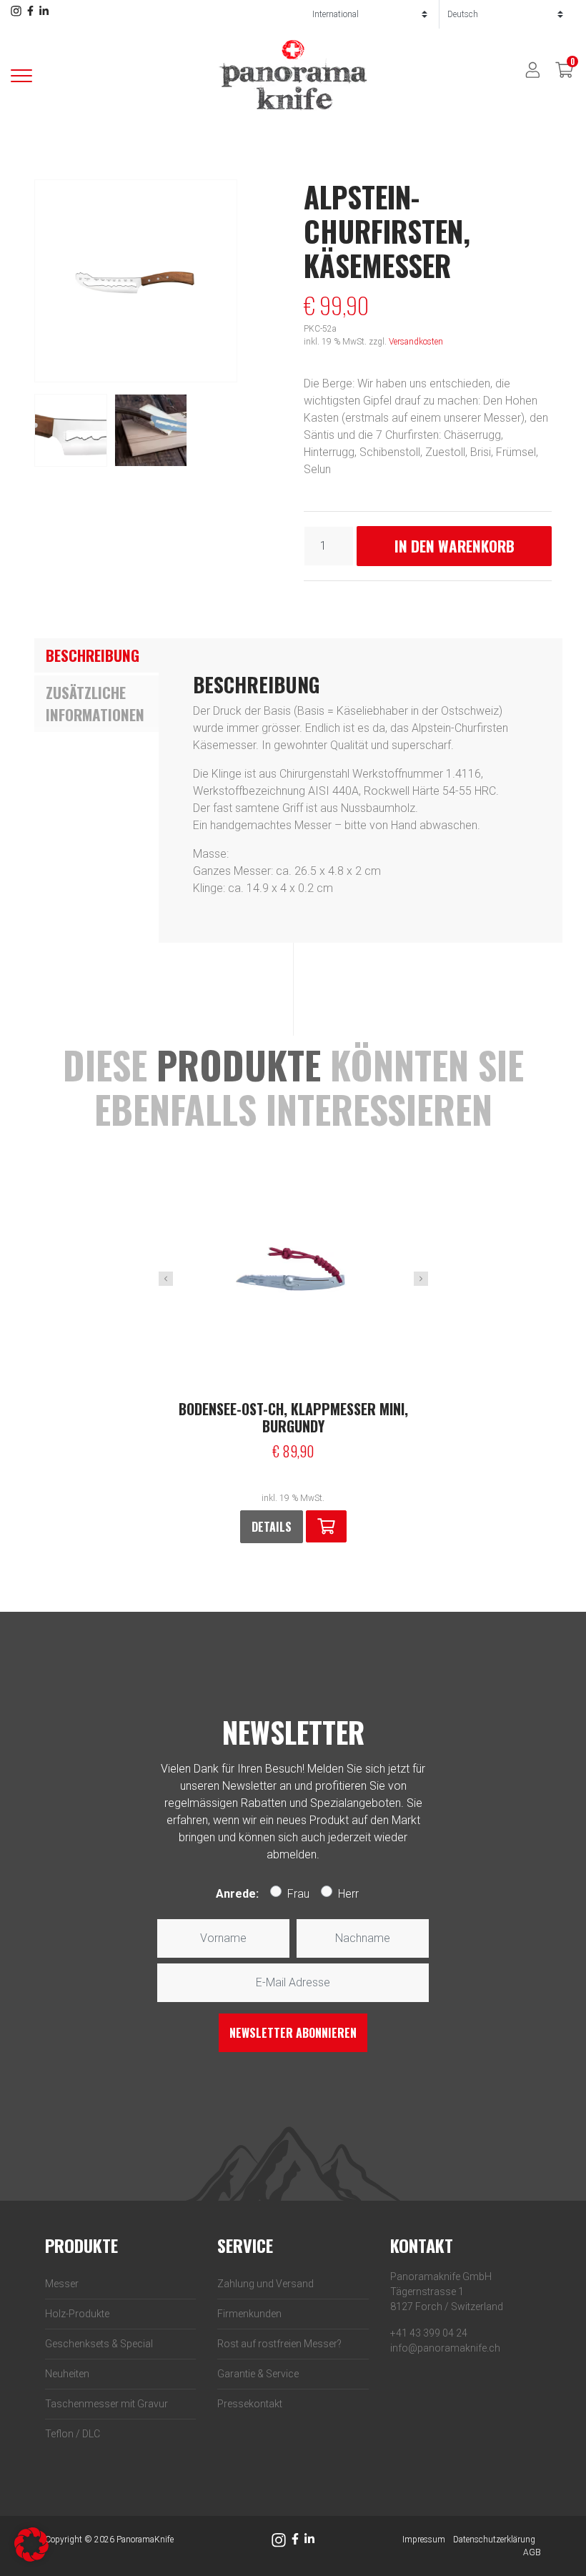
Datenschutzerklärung (494, 2540)
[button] (326, 1526)
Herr (348, 1894)
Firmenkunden (249, 2314)
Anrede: (237, 1894)
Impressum (424, 2540)
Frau (298, 1894)
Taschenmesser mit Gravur (106, 2404)
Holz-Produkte (77, 2314)
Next (421, 1279)
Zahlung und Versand (265, 2284)
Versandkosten (416, 342)
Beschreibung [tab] (93, 655)
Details (272, 1527)
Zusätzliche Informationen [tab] (95, 704)
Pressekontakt (250, 2404)
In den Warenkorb (455, 546)
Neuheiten (67, 2374)
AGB (532, 2552)
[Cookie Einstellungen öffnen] (31, 2543)
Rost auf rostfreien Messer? (279, 2344)
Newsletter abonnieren (293, 2033)
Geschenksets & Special (99, 2344)
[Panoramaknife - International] (293, 75)
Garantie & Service (258, 2374)
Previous (166, 1279)
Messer (62, 2284)
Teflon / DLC (73, 2434)
